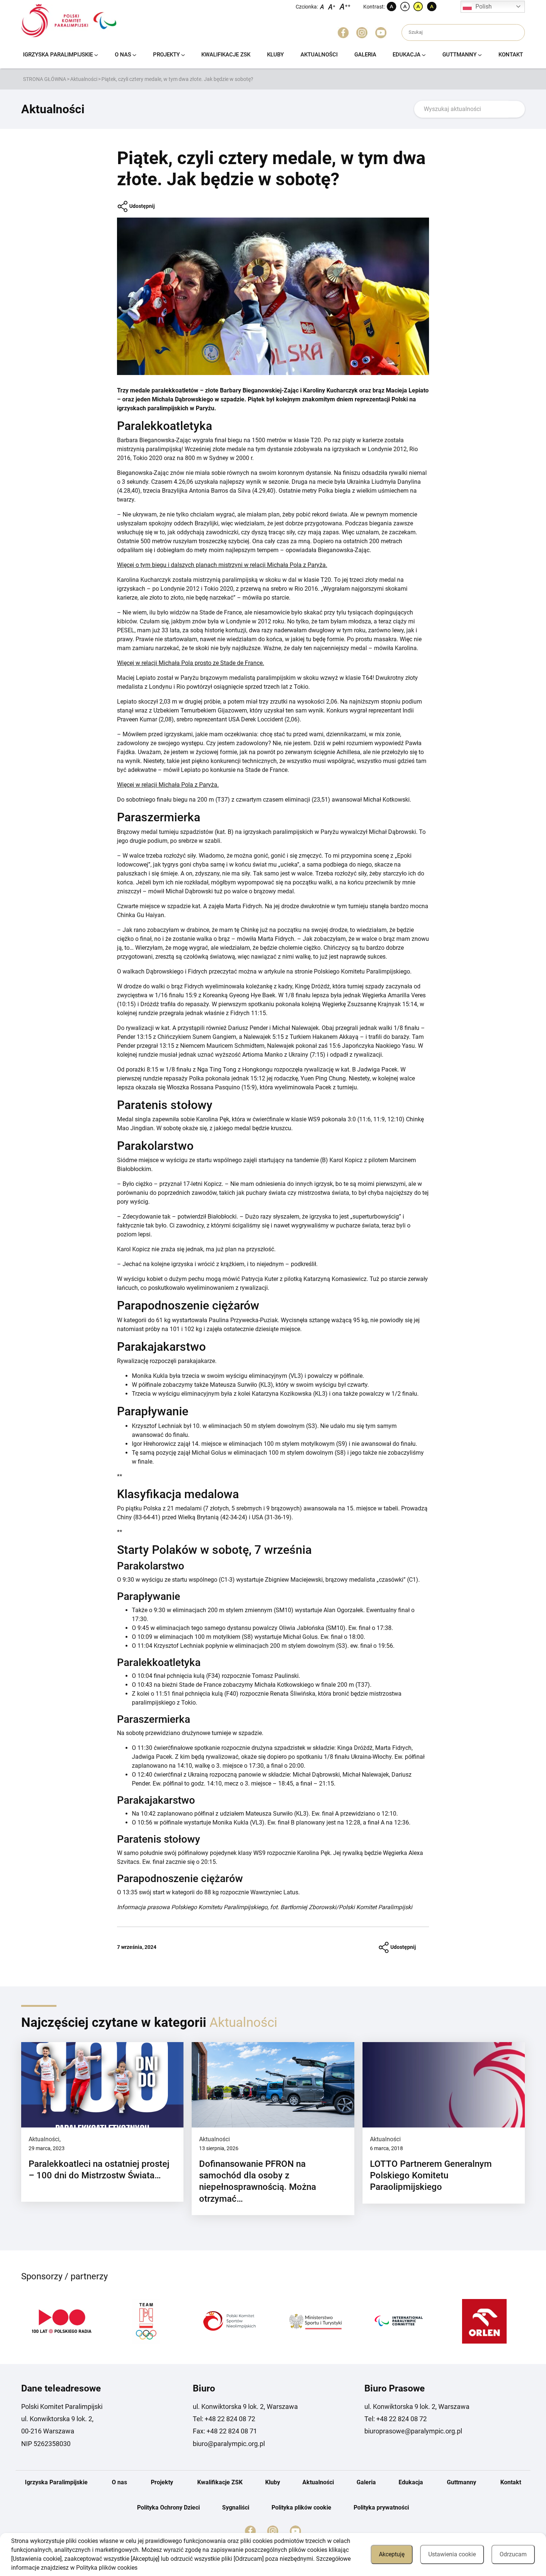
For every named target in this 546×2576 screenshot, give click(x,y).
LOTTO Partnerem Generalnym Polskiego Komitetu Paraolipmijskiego (431, 2175)
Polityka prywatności (381, 2507)
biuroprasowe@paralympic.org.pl (413, 2431)
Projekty (166, 55)
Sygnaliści (236, 2507)
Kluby (275, 55)
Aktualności (319, 55)
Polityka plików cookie (301, 2507)
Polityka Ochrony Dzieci (168, 2507)
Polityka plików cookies (107, 2568)
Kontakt (511, 55)
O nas (123, 55)
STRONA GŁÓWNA (45, 79)
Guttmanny (459, 55)
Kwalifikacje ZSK (226, 55)
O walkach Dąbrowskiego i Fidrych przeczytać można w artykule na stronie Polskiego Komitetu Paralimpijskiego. (264, 971)
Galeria (365, 55)
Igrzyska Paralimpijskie (58, 55)
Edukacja (407, 55)
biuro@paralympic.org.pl (229, 2444)
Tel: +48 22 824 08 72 (224, 2419)
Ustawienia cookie (452, 2554)
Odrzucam (513, 2554)
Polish (484, 6)
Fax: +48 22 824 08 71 (225, 2431)
